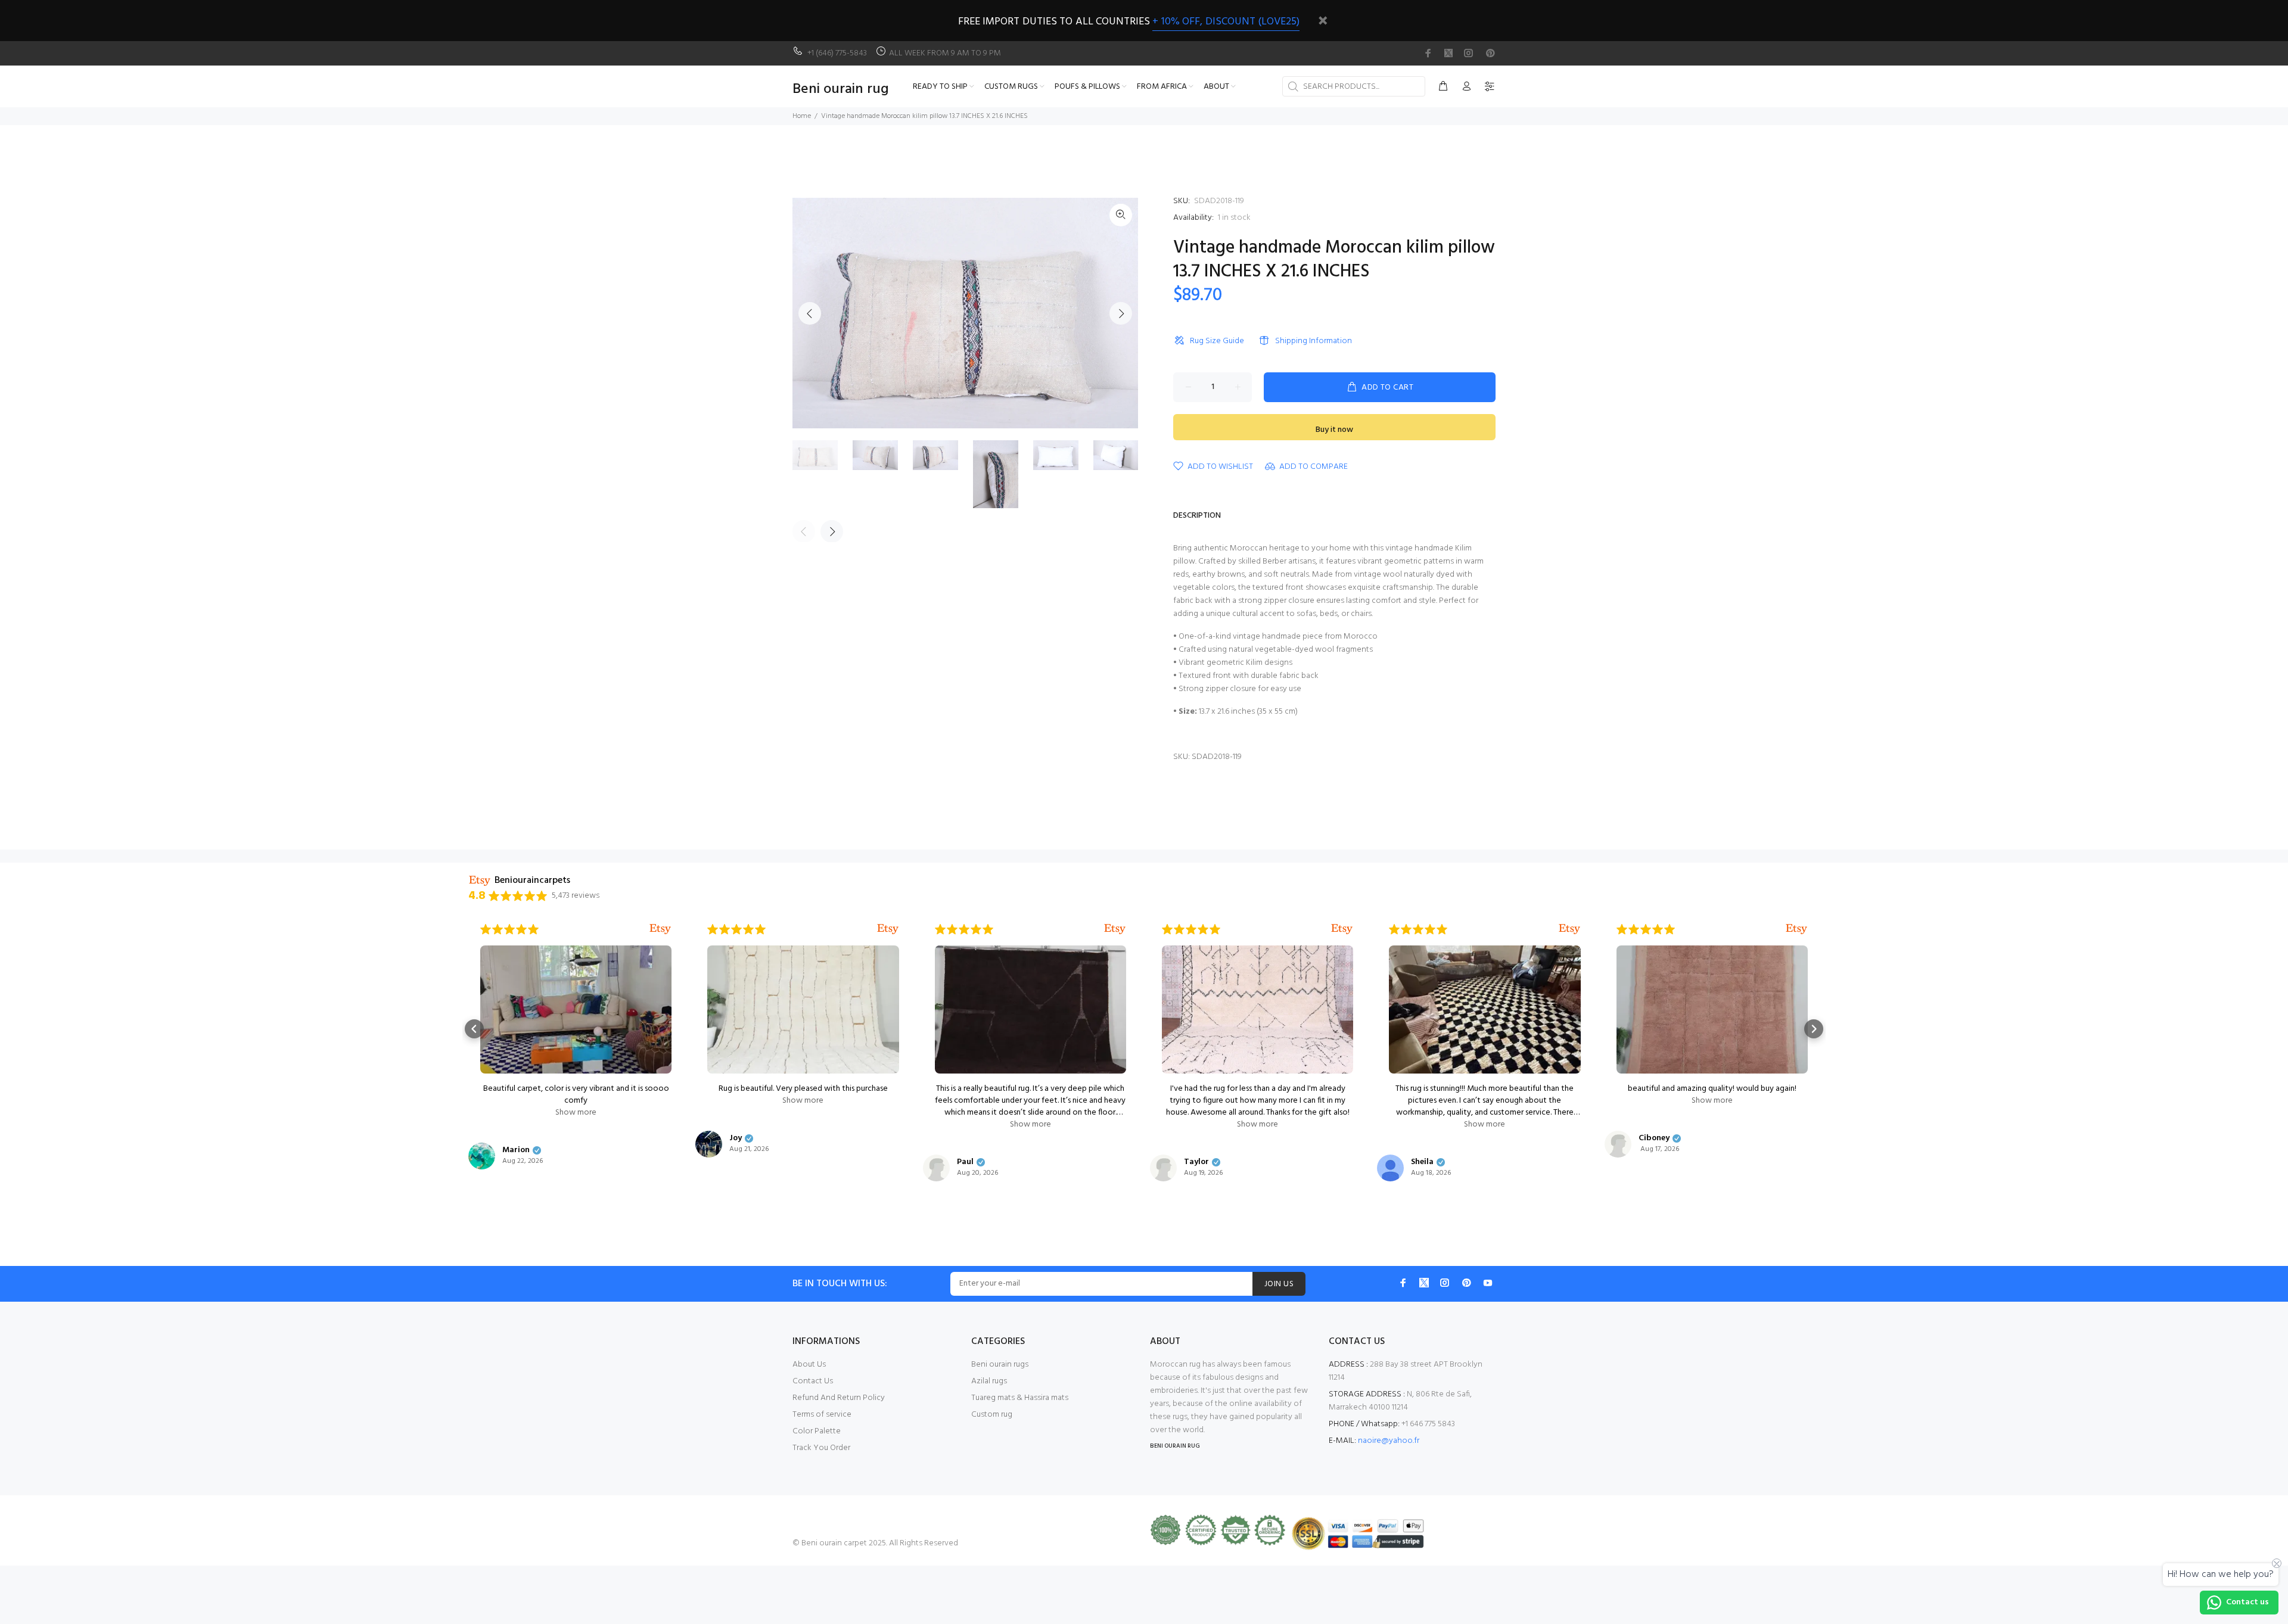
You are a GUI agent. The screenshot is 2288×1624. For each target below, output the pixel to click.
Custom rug (992, 1415)
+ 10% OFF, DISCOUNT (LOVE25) (1226, 22)
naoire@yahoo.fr (1389, 1441)
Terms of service (822, 1415)
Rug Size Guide (1217, 341)
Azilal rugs (989, 1381)
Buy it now (1334, 430)
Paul (965, 1162)
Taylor (1196, 1162)
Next (1121, 313)
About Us (809, 1365)
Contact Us (813, 1381)
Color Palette (817, 1431)
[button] (474, 1029)
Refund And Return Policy (839, 1398)
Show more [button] (576, 1113)
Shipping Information (1314, 341)
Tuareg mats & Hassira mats (1020, 1398)
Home (802, 116)
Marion (516, 1150)
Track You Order (821, 1448)
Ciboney (1654, 1138)
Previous (810, 313)
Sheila (1422, 1162)
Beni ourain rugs (1000, 1365)
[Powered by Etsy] (660, 929)
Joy (736, 1138)
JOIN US (1279, 1284)
